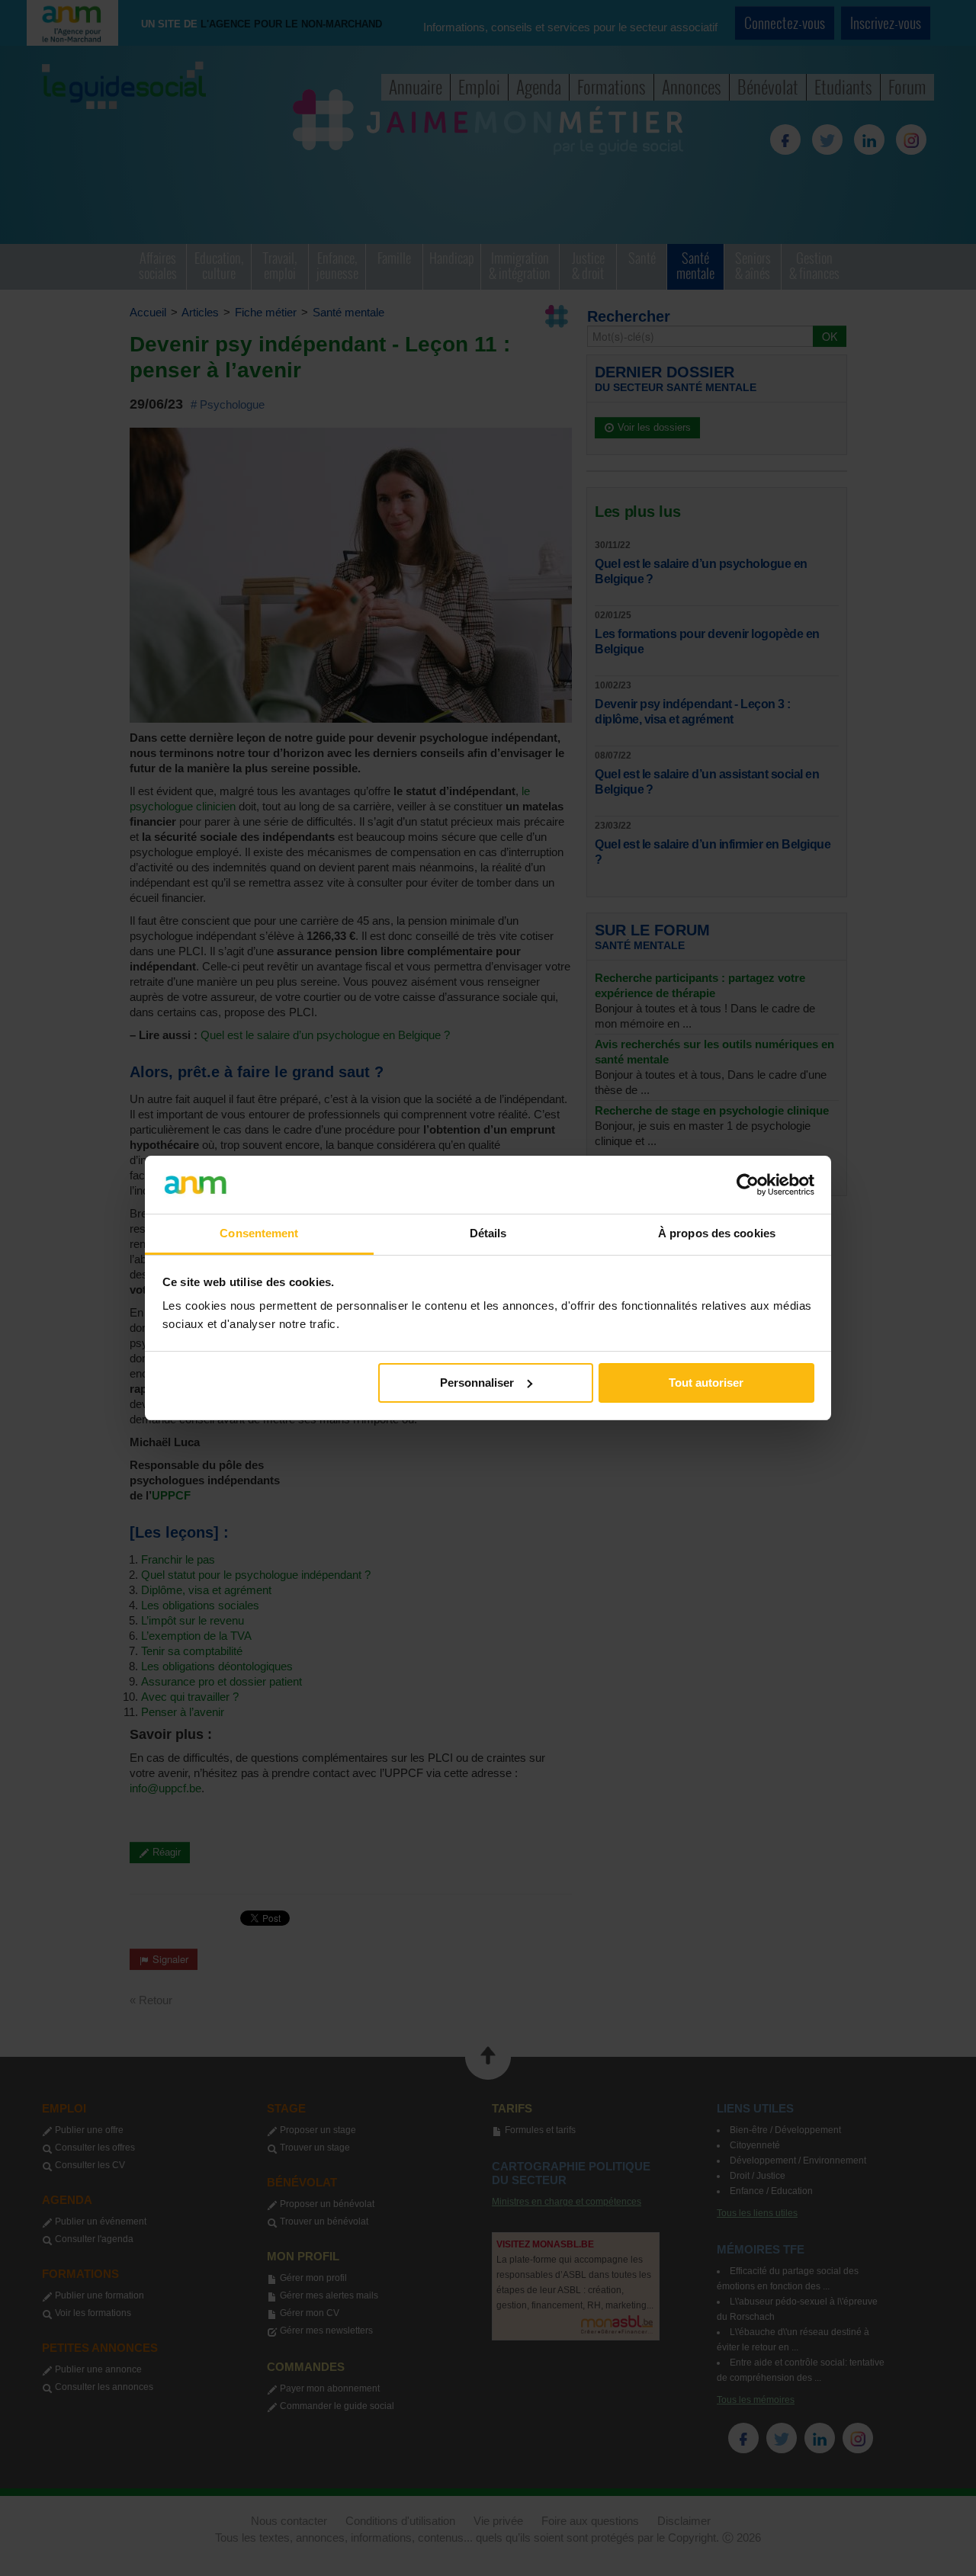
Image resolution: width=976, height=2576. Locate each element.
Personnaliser (477, 1383)
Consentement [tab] (259, 1233)
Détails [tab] (488, 1233)
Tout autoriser (706, 1383)
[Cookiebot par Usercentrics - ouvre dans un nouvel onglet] (748, 1185)
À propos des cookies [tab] (717, 1233)
